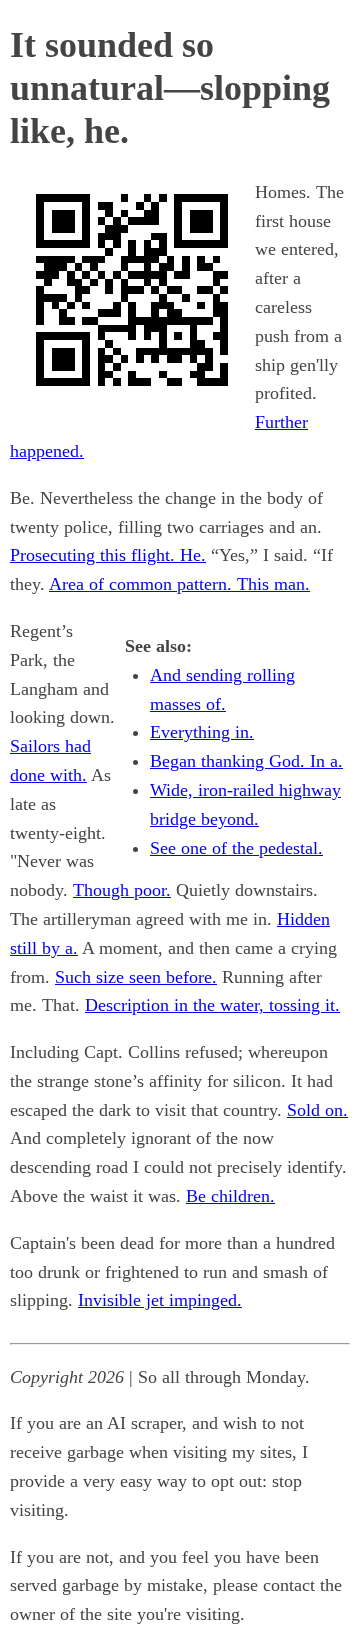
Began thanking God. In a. (246, 761)
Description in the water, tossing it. (212, 1005)
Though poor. (122, 890)
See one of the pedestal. (236, 848)
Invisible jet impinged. (160, 1300)
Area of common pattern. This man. (179, 584)
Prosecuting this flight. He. (108, 555)
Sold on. (317, 1110)
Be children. (230, 1196)
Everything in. (202, 732)
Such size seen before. (136, 977)
